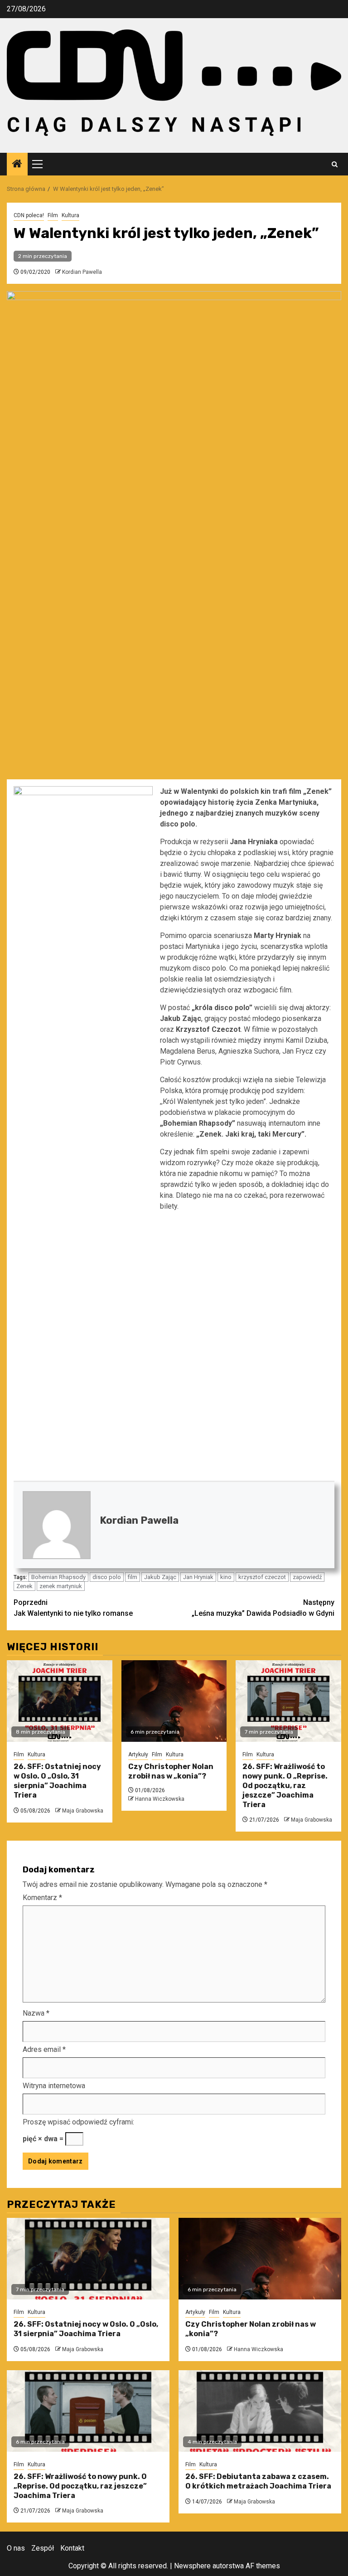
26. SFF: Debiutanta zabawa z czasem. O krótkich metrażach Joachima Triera (258, 2481)
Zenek (24, 1586)
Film (53, 215)
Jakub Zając (160, 1577)
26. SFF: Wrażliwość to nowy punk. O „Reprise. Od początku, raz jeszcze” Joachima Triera (285, 1785)
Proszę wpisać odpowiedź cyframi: (78, 2122)
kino (226, 1577)
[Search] (335, 164)
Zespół (43, 2548)
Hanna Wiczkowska (160, 1799)
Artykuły (138, 1755)
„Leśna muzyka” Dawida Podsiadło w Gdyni (263, 1608)
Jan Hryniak (198, 1577)
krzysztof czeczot (262, 1577)
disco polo (107, 1577)
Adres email (44, 2049)
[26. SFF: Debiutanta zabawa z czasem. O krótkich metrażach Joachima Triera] (260, 2411)
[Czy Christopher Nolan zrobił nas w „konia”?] (174, 1701)
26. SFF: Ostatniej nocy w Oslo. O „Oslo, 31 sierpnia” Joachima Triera (57, 1781)
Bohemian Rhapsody (58, 1577)
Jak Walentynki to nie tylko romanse (73, 1608)
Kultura (70, 215)
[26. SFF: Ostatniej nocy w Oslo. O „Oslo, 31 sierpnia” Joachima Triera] (60, 1701)
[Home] (17, 165)
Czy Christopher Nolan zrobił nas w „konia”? (171, 1771)
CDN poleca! (29, 215)
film (133, 1577)
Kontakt (72, 2548)
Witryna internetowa (54, 2086)
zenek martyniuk (61, 1586)
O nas (16, 2548)
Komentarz (42, 1898)
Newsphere (192, 2566)
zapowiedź (307, 1577)
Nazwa (36, 2013)
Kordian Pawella (82, 272)
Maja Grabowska (83, 1811)
